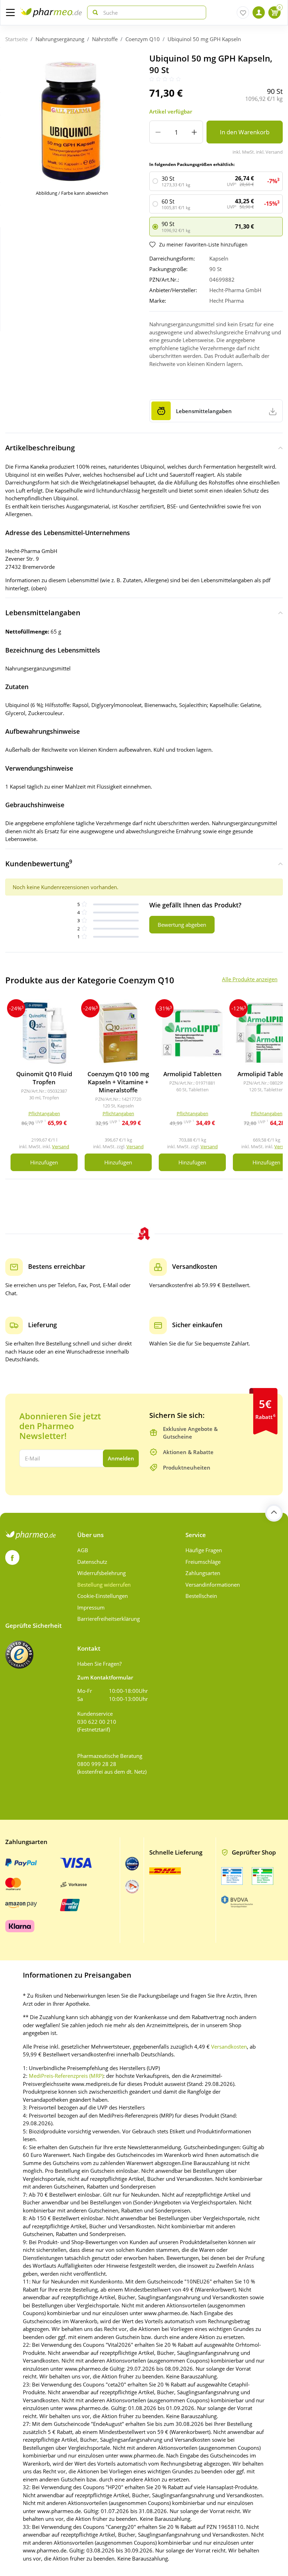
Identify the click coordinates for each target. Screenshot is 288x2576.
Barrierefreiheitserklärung (109, 1619)
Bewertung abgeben (182, 925)
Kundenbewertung (39, 863)
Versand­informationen (213, 1585)
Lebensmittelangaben (43, 613)
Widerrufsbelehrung (102, 1573)
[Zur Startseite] (51, 12)
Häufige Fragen (204, 1550)
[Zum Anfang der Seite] (274, 1513)
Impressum (91, 1607)
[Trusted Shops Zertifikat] (19, 1655)
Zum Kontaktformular (105, 1677)
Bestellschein (201, 1596)
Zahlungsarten (203, 1573)
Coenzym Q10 (143, 39)
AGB (83, 1550)
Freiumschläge (203, 1562)
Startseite (17, 39)
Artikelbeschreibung (40, 448)
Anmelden (121, 1458)
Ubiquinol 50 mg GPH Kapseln (204, 39)
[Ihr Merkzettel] (243, 12)
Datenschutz (92, 1562)
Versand (61, 1146)
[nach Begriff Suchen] (94, 12)
